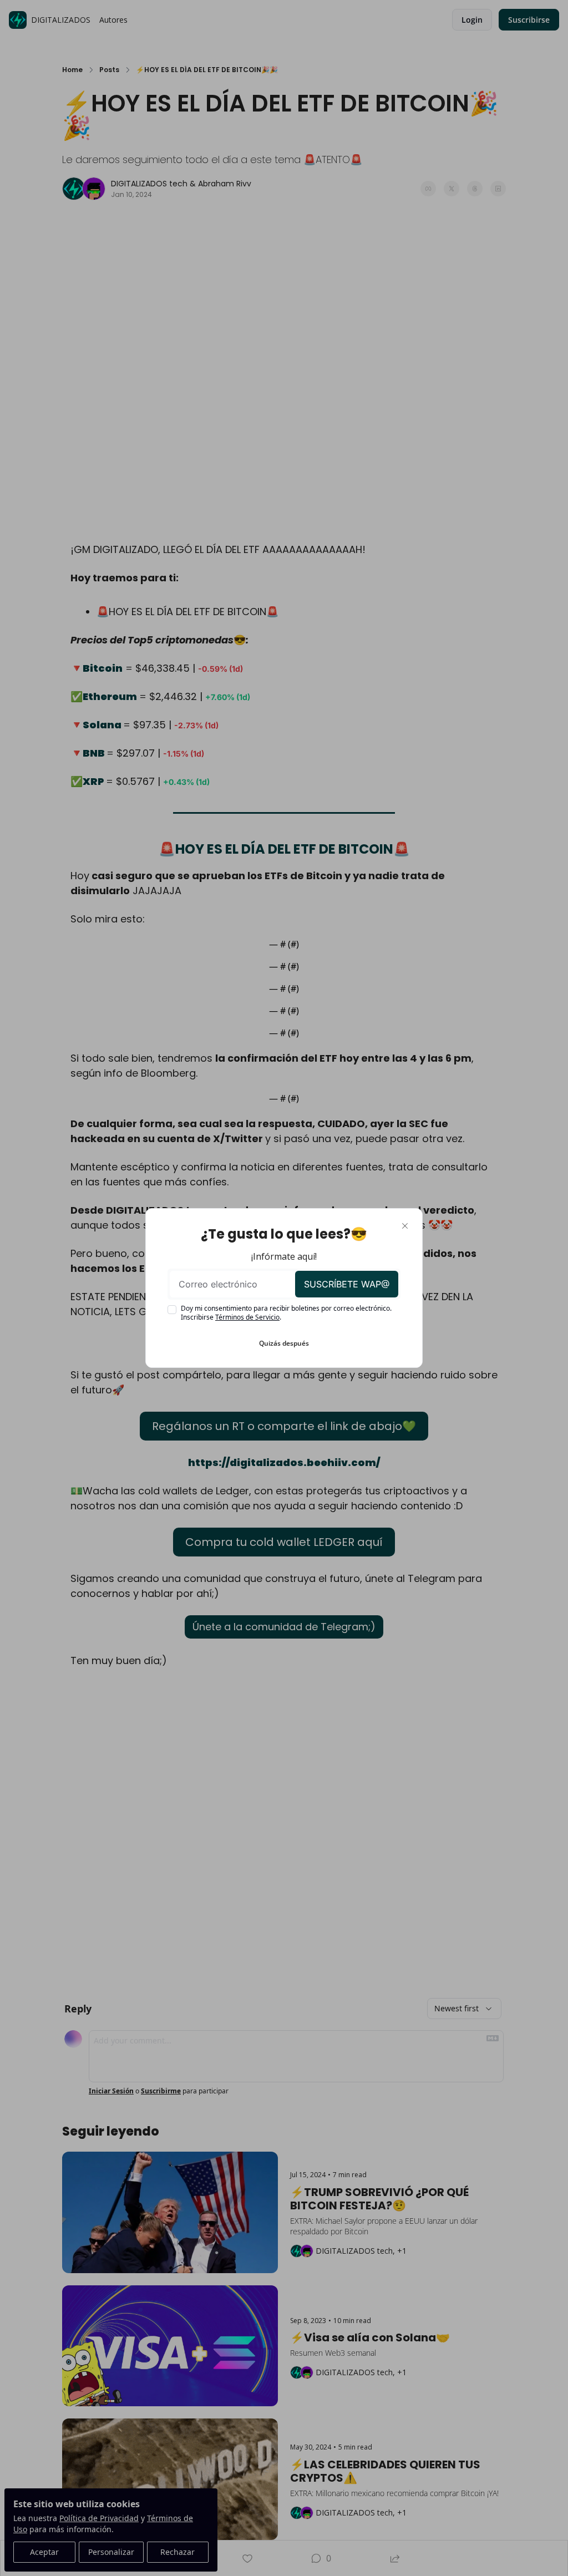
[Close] (405, 1226)
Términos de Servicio (247, 1317)
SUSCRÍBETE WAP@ (347, 1284)
